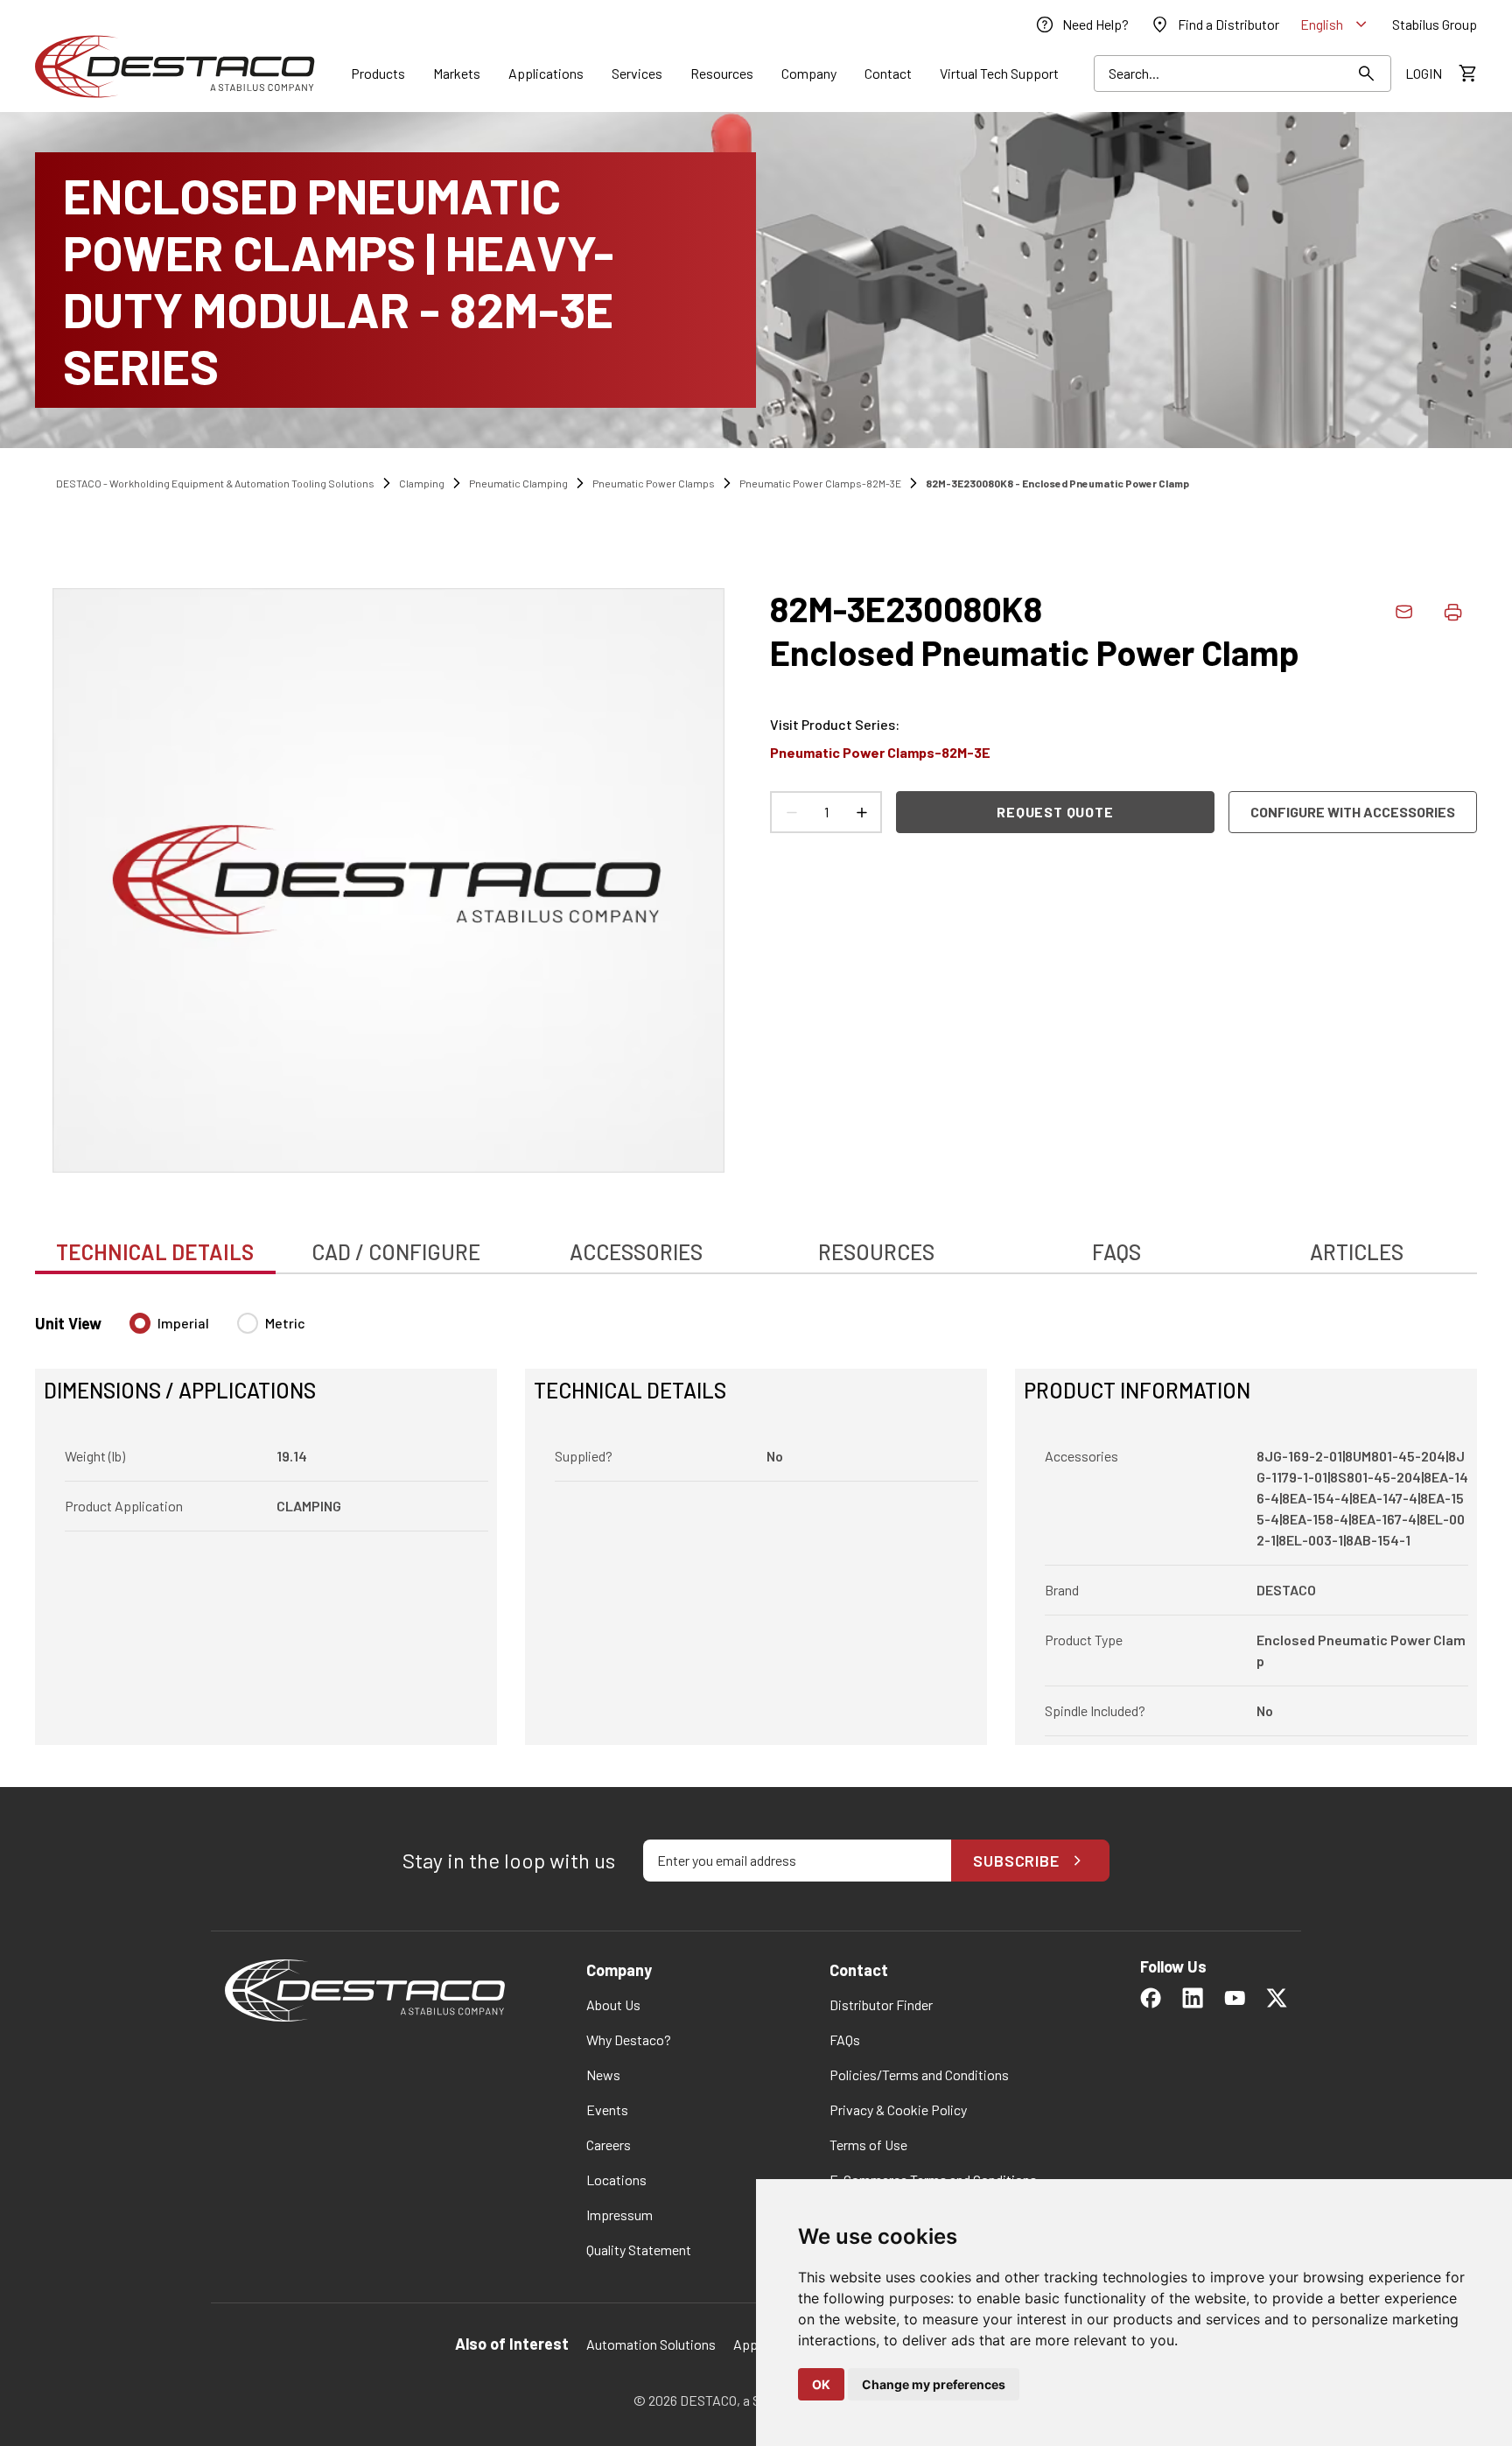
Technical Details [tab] (155, 1252)
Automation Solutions (651, 2344)
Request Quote (1055, 812)
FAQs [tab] (1116, 1252)
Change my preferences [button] (934, 2384)
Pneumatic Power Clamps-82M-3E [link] (820, 483)
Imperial (183, 1323)
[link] (1081, 25)
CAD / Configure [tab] (396, 1252)
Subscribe (1016, 1861)
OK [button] (821, 2384)
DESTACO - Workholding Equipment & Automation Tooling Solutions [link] (215, 483)
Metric (285, 1323)
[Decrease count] (791, 812)
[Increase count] (861, 812)
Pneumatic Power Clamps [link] (654, 483)
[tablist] (756, 1243)
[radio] (140, 1323)
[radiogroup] (217, 1330)
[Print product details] (1452, 612)
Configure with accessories (1353, 812)
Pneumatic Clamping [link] (518, 483)
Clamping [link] (422, 483)
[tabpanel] (756, 1518)
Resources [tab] (876, 1252)
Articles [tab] (1357, 1252)
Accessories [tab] (636, 1252)
